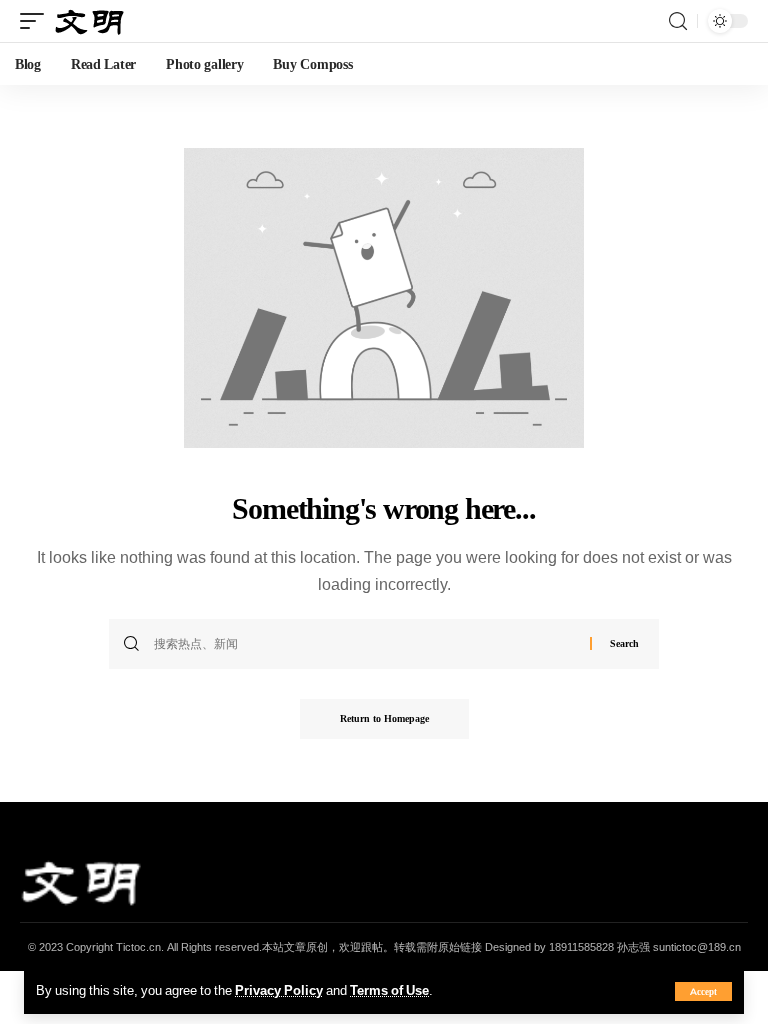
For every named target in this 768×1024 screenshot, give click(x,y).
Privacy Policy (279, 990)
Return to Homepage (384, 718)
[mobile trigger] (37, 20)
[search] (678, 21)
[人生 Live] (90, 20)
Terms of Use (389, 990)
